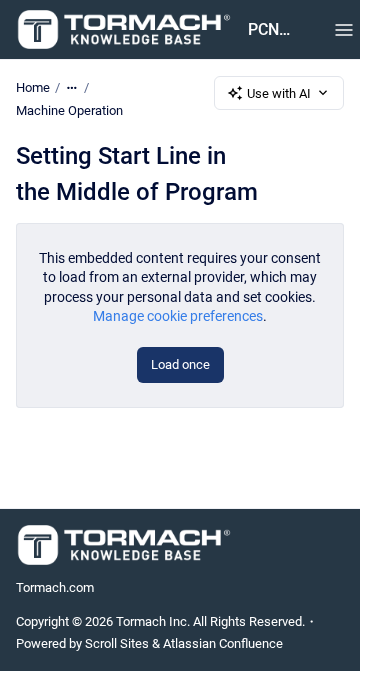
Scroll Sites (117, 643)
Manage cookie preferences (178, 316)
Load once (180, 364)
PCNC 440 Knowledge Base (271, 29)
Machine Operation (69, 110)
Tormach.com (55, 587)
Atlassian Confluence (223, 643)
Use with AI (279, 93)
